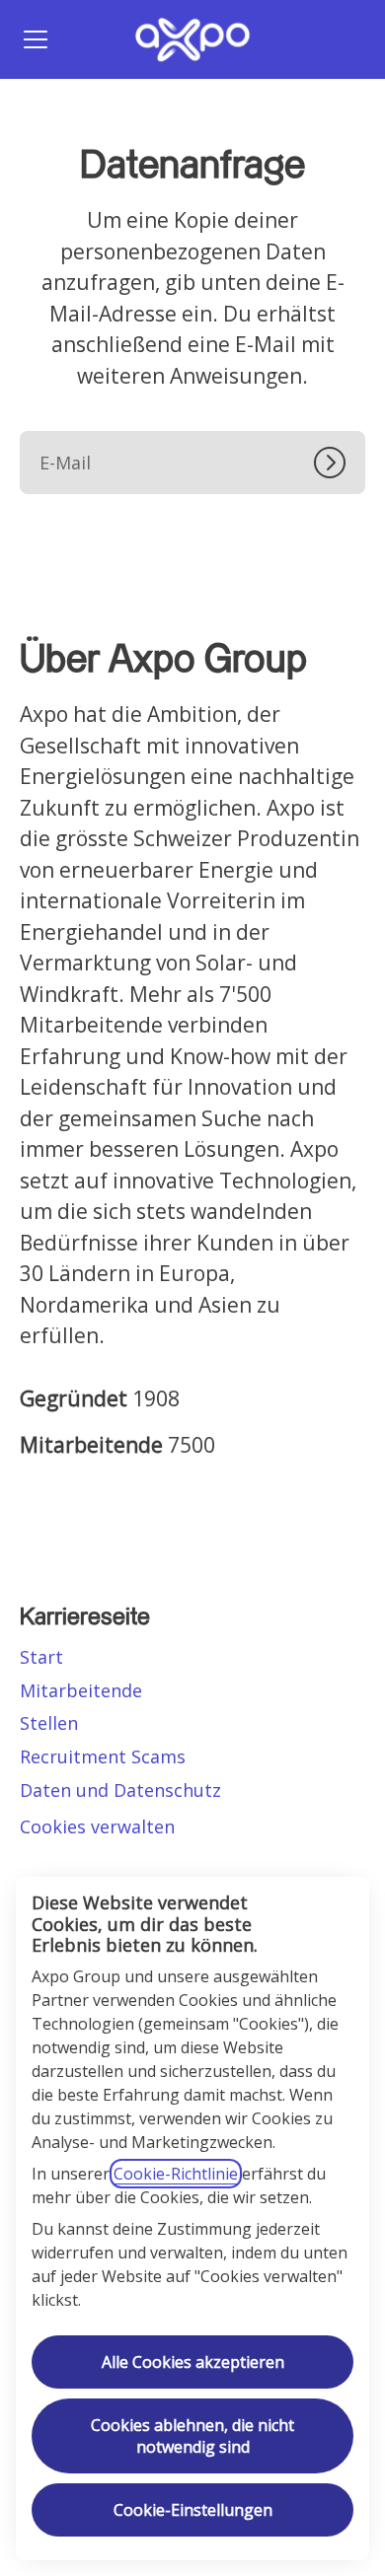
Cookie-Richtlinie (176, 2174)
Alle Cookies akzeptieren (193, 2362)
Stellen (49, 1723)
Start (41, 1657)
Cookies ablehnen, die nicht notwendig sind (192, 2436)
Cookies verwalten (97, 1826)
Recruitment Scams (103, 1756)
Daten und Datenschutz (120, 1790)
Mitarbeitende (81, 1690)
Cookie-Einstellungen (193, 2510)
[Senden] (340, 463)
